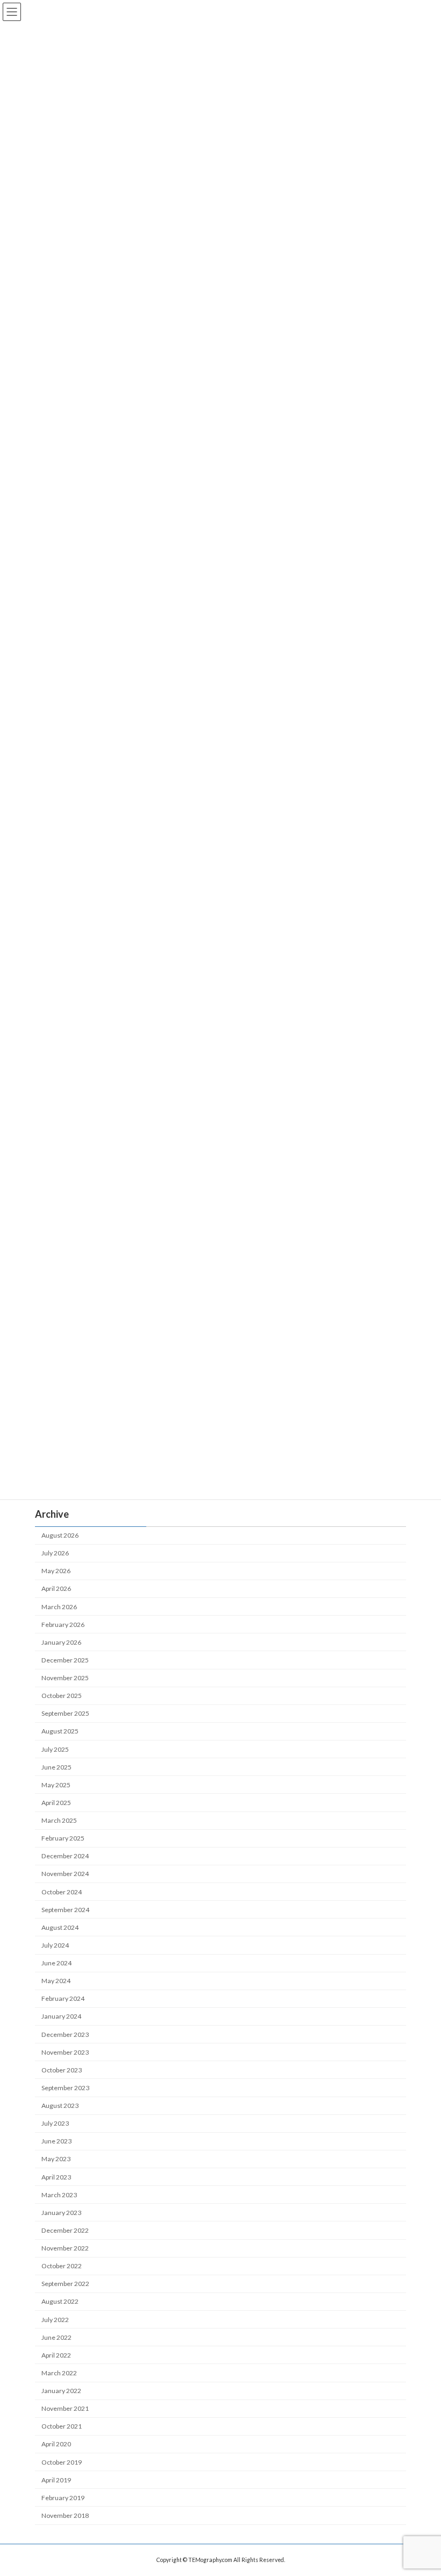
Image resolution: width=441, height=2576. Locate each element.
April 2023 (56, 2177)
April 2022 (56, 2355)
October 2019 (62, 2462)
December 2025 (65, 1660)
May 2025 (56, 1785)
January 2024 (61, 2017)
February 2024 (63, 1998)
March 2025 (59, 1820)
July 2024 (55, 1945)
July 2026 (55, 1553)
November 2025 (65, 1678)
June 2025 (56, 1767)
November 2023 (65, 2052)
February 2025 (63, 1838)
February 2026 (63, 1625)
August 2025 (60, 1732)
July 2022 (55, 2320)
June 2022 (56, 2337)
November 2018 (65, 2515)
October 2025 (62, 1696)
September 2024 (65, 1910)
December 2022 (65, 2230)
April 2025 (56, 1803)
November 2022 (65, 2248)
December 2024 (65, 1856)
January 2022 (61, 2391)
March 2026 (59, 1607)
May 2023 (56, 2159)
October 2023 (62, 2070)
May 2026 (56, 1571)
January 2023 (61, 2213)
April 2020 (56, 2444)
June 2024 (56, 1963)
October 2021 (62, 2426)
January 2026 (61, 1642)
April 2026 (56, 1589)
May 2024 (56, 1981)
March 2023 (59, 2195)
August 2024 (60, 1927)
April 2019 (56, 2480)
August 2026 (60, 1535)
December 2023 (65, 2034)
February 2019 (63, 2498)
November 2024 (65, 1874)
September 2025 (65, 1713)
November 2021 (65, 2408)
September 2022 (65, 2284)
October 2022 (62, 2266)
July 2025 (55, 1749)
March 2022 (59, 2373)
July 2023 (55, 2123)
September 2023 (65, 2088)
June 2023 (56, 2141)
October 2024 (62, 1892)
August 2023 (60, 2106)
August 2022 (60, 2302)
